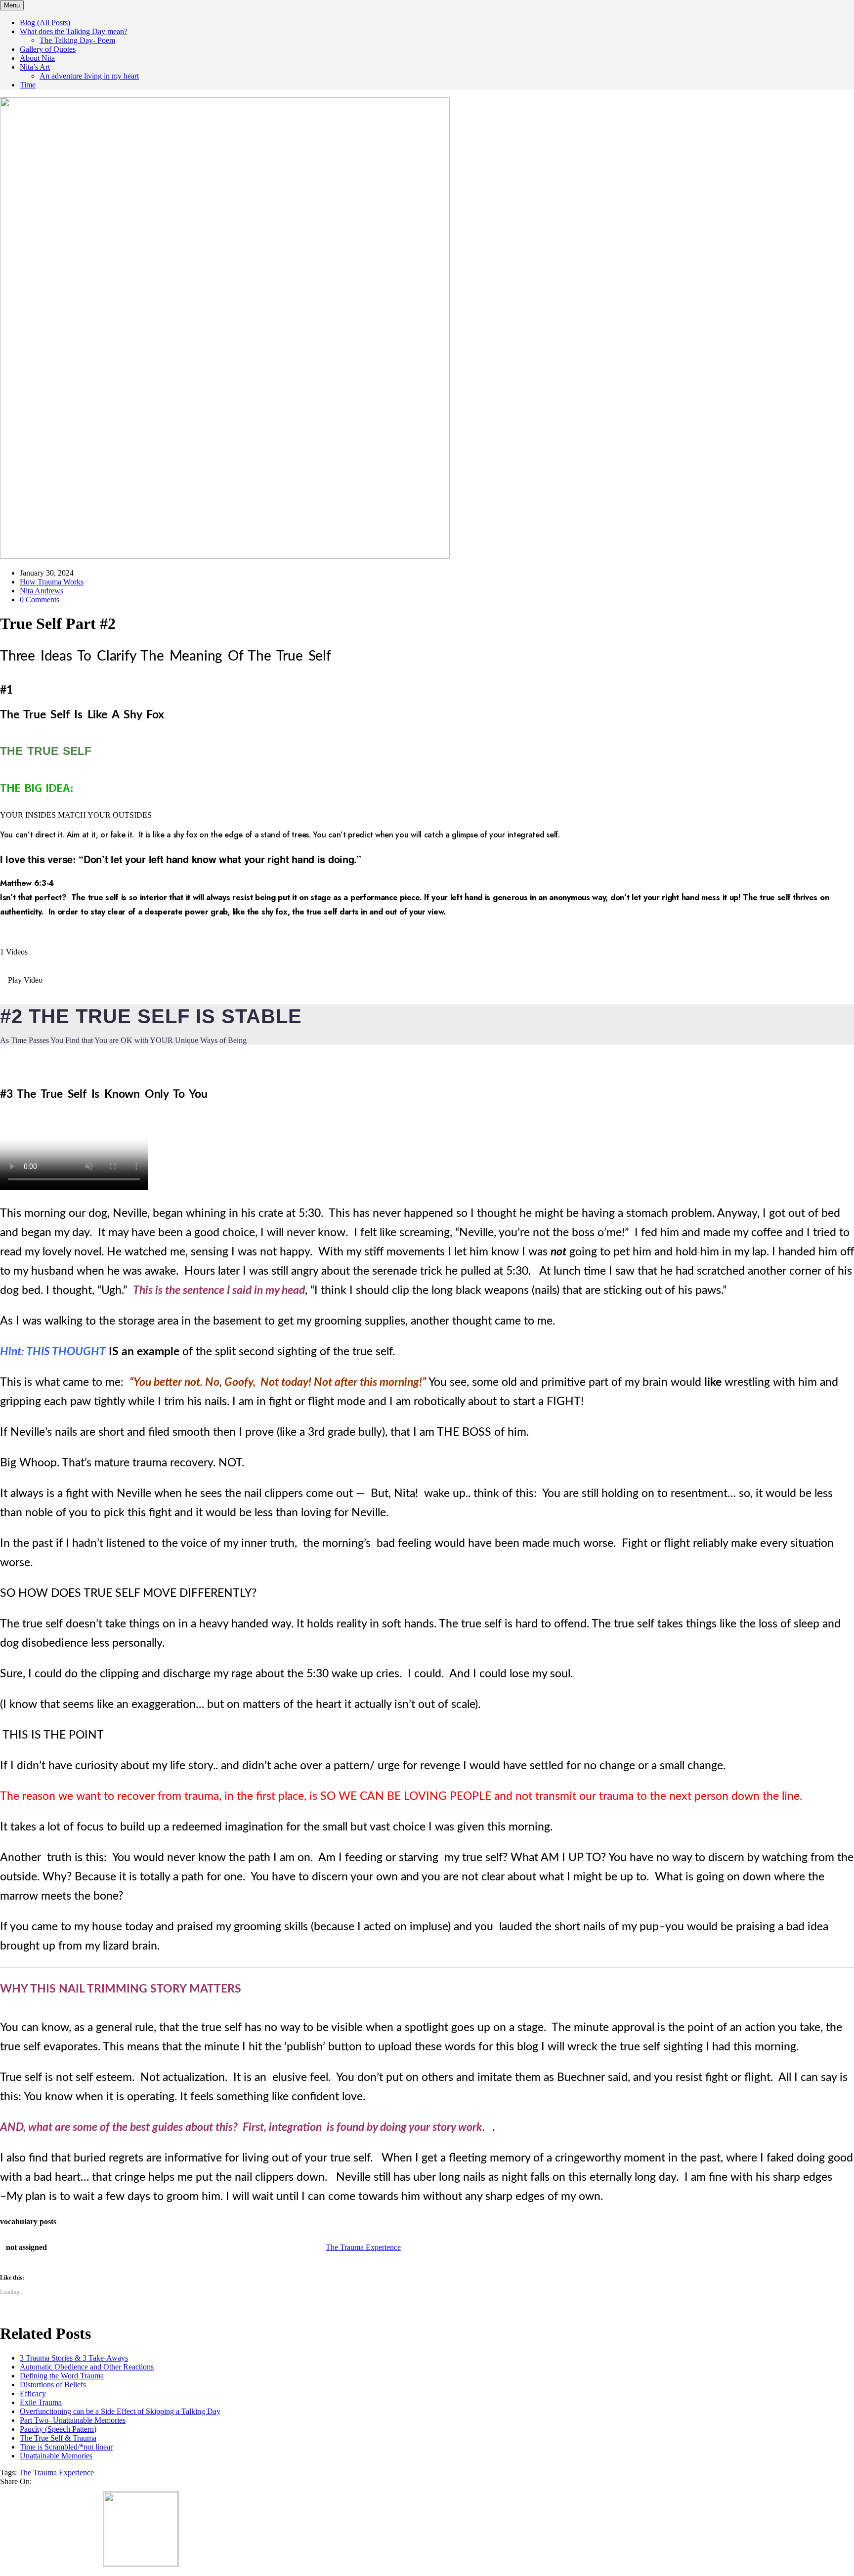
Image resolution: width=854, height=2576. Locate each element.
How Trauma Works (52, 582)
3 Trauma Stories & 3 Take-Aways (74, 2358)
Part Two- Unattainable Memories (73, 2420)
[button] (427, 980)
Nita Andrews (42, 591)
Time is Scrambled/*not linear (66, 2447)
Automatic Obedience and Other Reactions (87, 2367)
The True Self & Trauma (58, 2438)
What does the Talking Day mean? (74, 31)
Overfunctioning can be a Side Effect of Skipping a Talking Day (120, 2411)
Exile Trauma (41, 2402)
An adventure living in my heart (89, 76)
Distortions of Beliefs (53, 2385)
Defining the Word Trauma (62, 2376)
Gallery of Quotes (48, 49)
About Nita (37, 58)
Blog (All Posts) (45, 22)
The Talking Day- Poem (77, 40)
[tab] (427, 961)
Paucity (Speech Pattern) (58, 2429)
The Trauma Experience (56, 2472)
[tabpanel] (427, 980)
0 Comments (40, 600)
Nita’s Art (35, 67)
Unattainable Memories (56, 2456)
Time (28, 85)
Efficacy (33, 2393)
